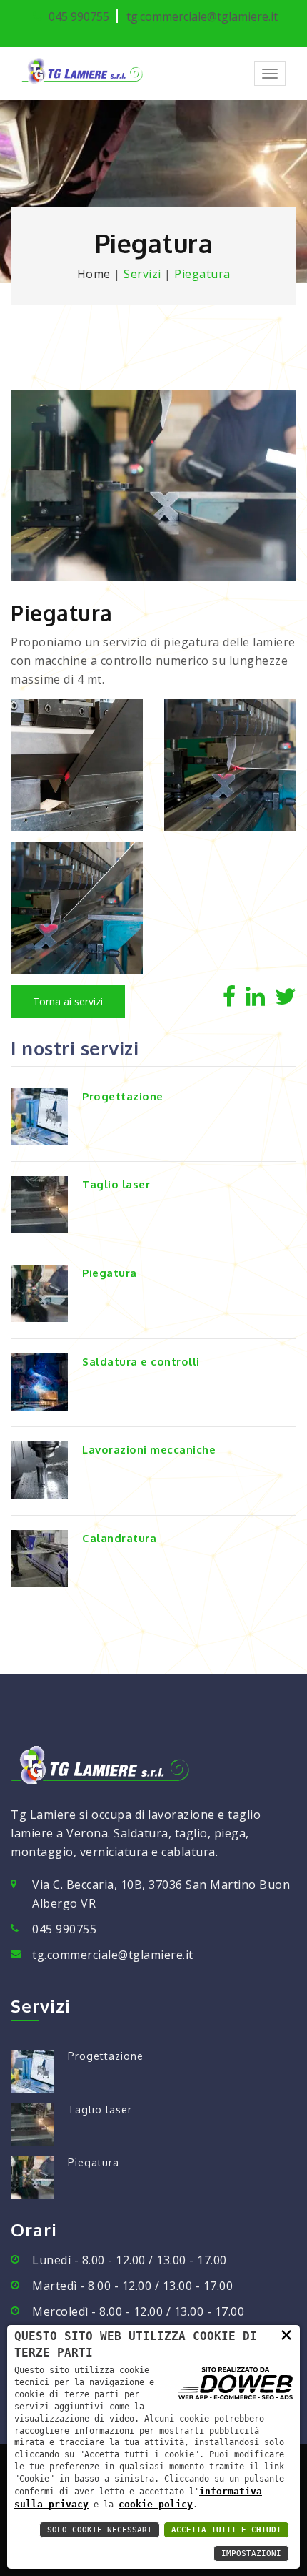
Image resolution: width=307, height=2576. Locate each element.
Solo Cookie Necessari (100, 2530)
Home (94, 274)
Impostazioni (251, 2553)
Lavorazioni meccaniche (149, 1450)
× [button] (286, 2334)
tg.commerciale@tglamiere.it (113, 1955)
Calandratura (119, 1538)
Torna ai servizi (68, 1001)
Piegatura (110, 1273)
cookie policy (156, 2504)
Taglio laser (116, 1184)
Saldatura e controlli (141, 1362)
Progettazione (123, 1096)
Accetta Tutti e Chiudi (226, 2530)
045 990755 (64, 1929)
